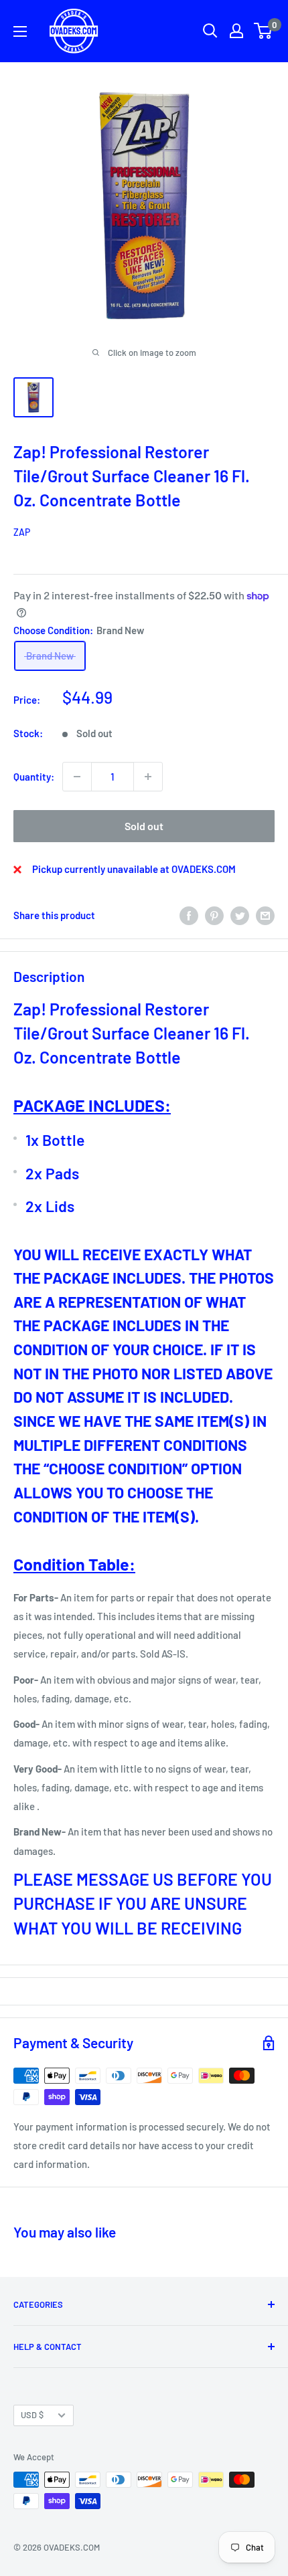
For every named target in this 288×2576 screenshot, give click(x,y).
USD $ (32, 2415)
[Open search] (210, 31)
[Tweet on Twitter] (240, 915)
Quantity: (34, 777)
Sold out (144, 826)
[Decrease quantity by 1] (77, 777)
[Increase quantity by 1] (148, 777)
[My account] (236, 31)
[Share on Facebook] (189, 915)
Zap (22, 532)
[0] (264, 31)
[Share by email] (265, 915)
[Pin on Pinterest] (214, 915)
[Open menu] (20, 31)
